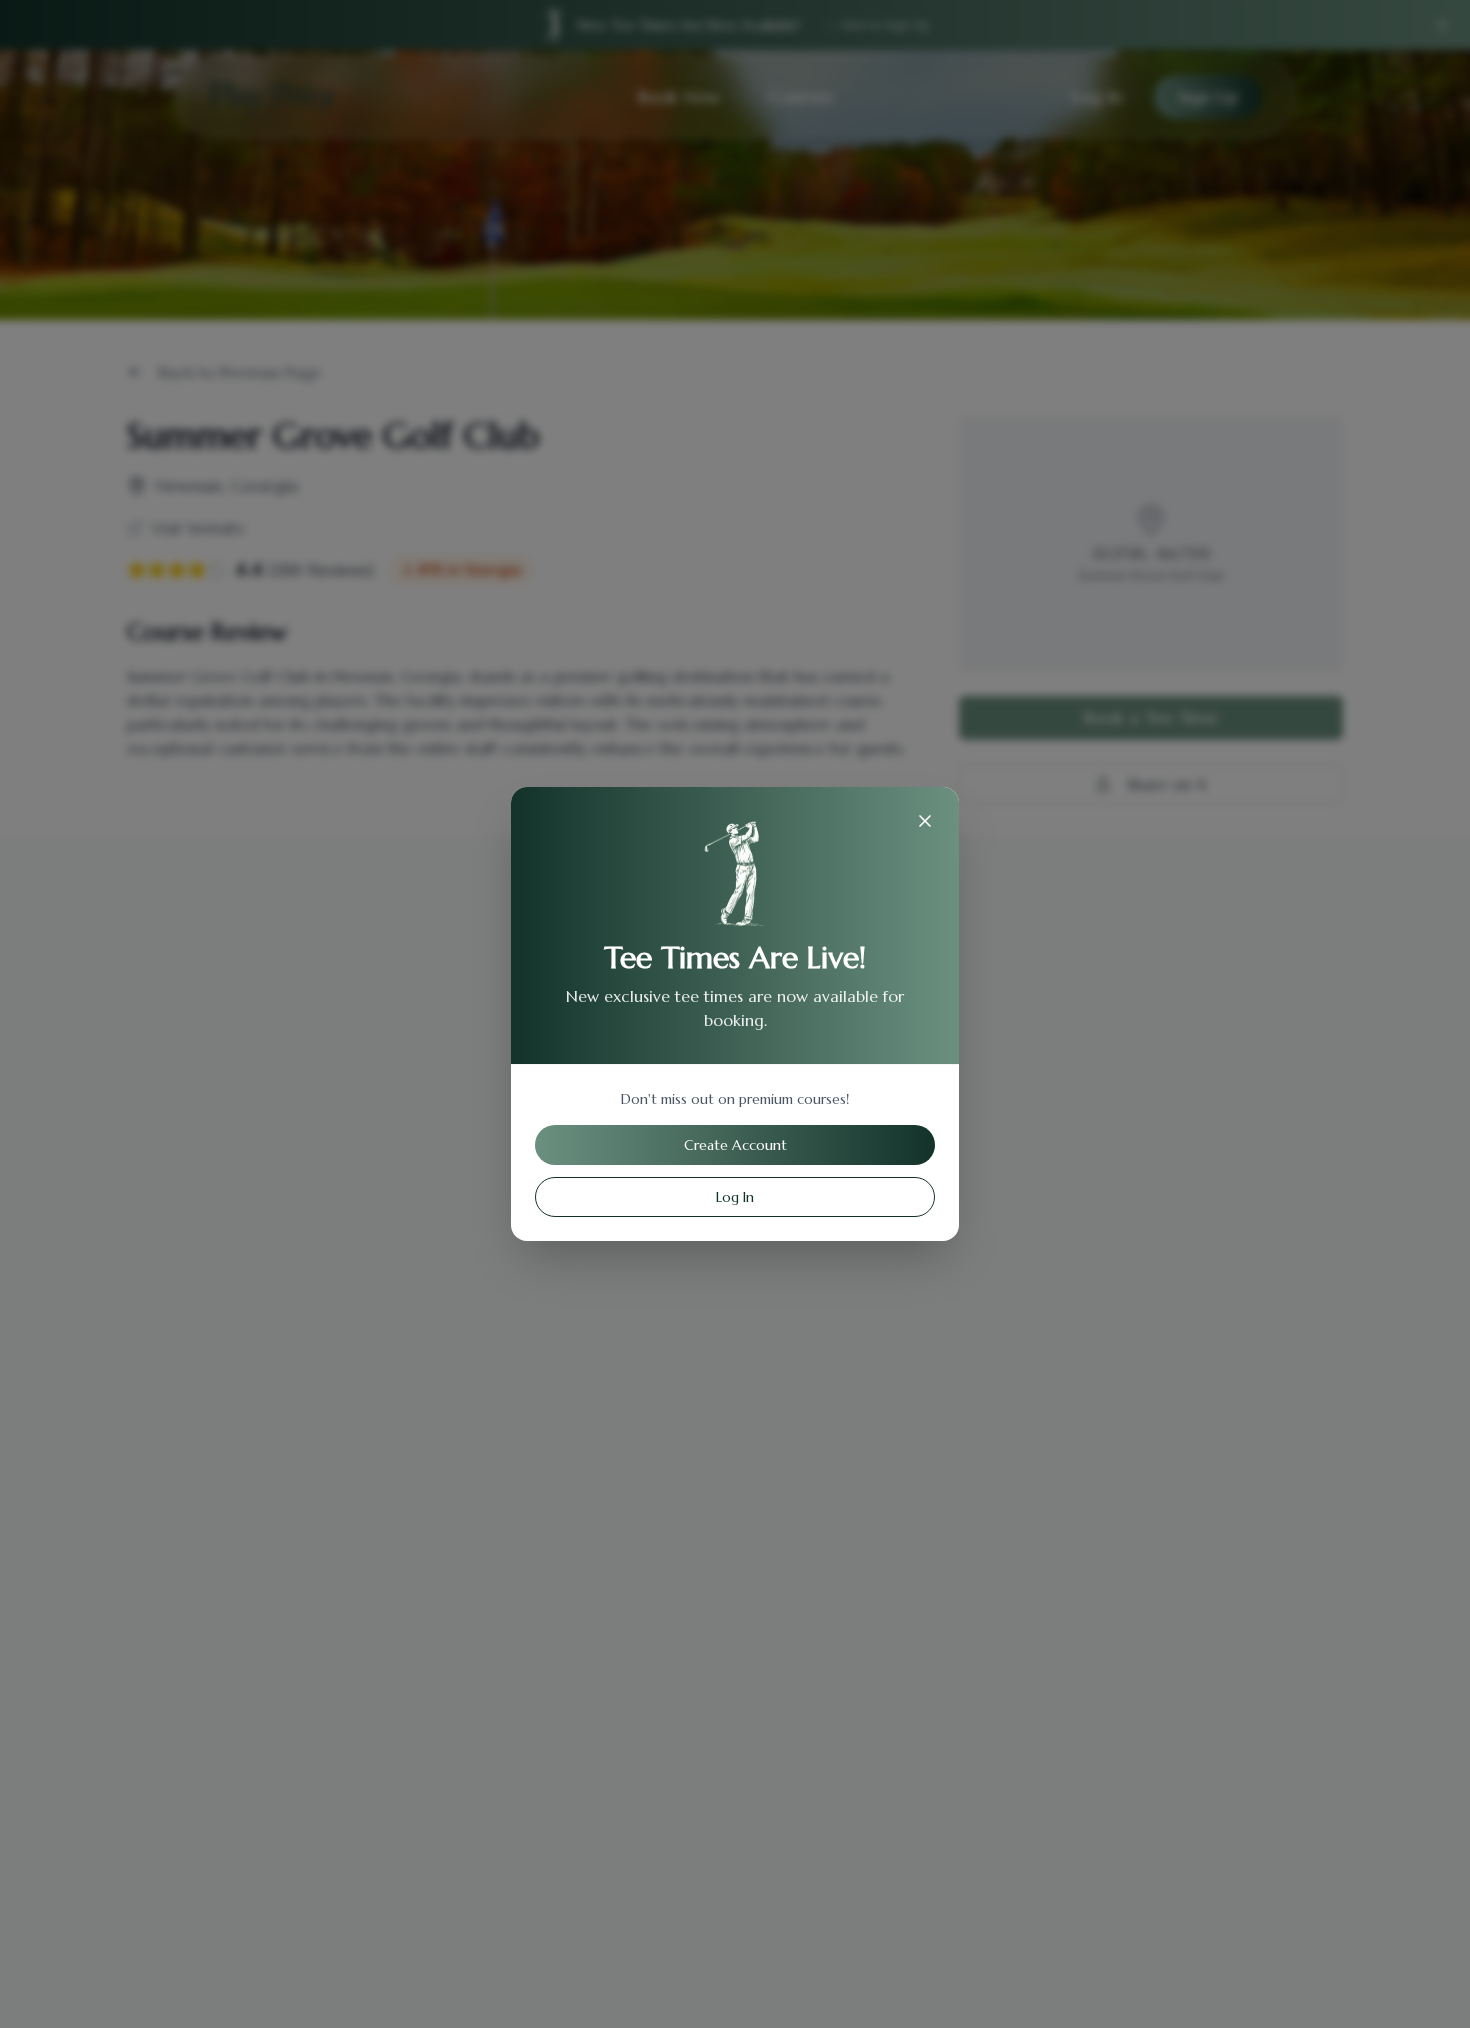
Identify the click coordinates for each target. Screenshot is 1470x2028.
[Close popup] (925, 821)
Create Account (735, 1145)
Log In (735, 1197)
